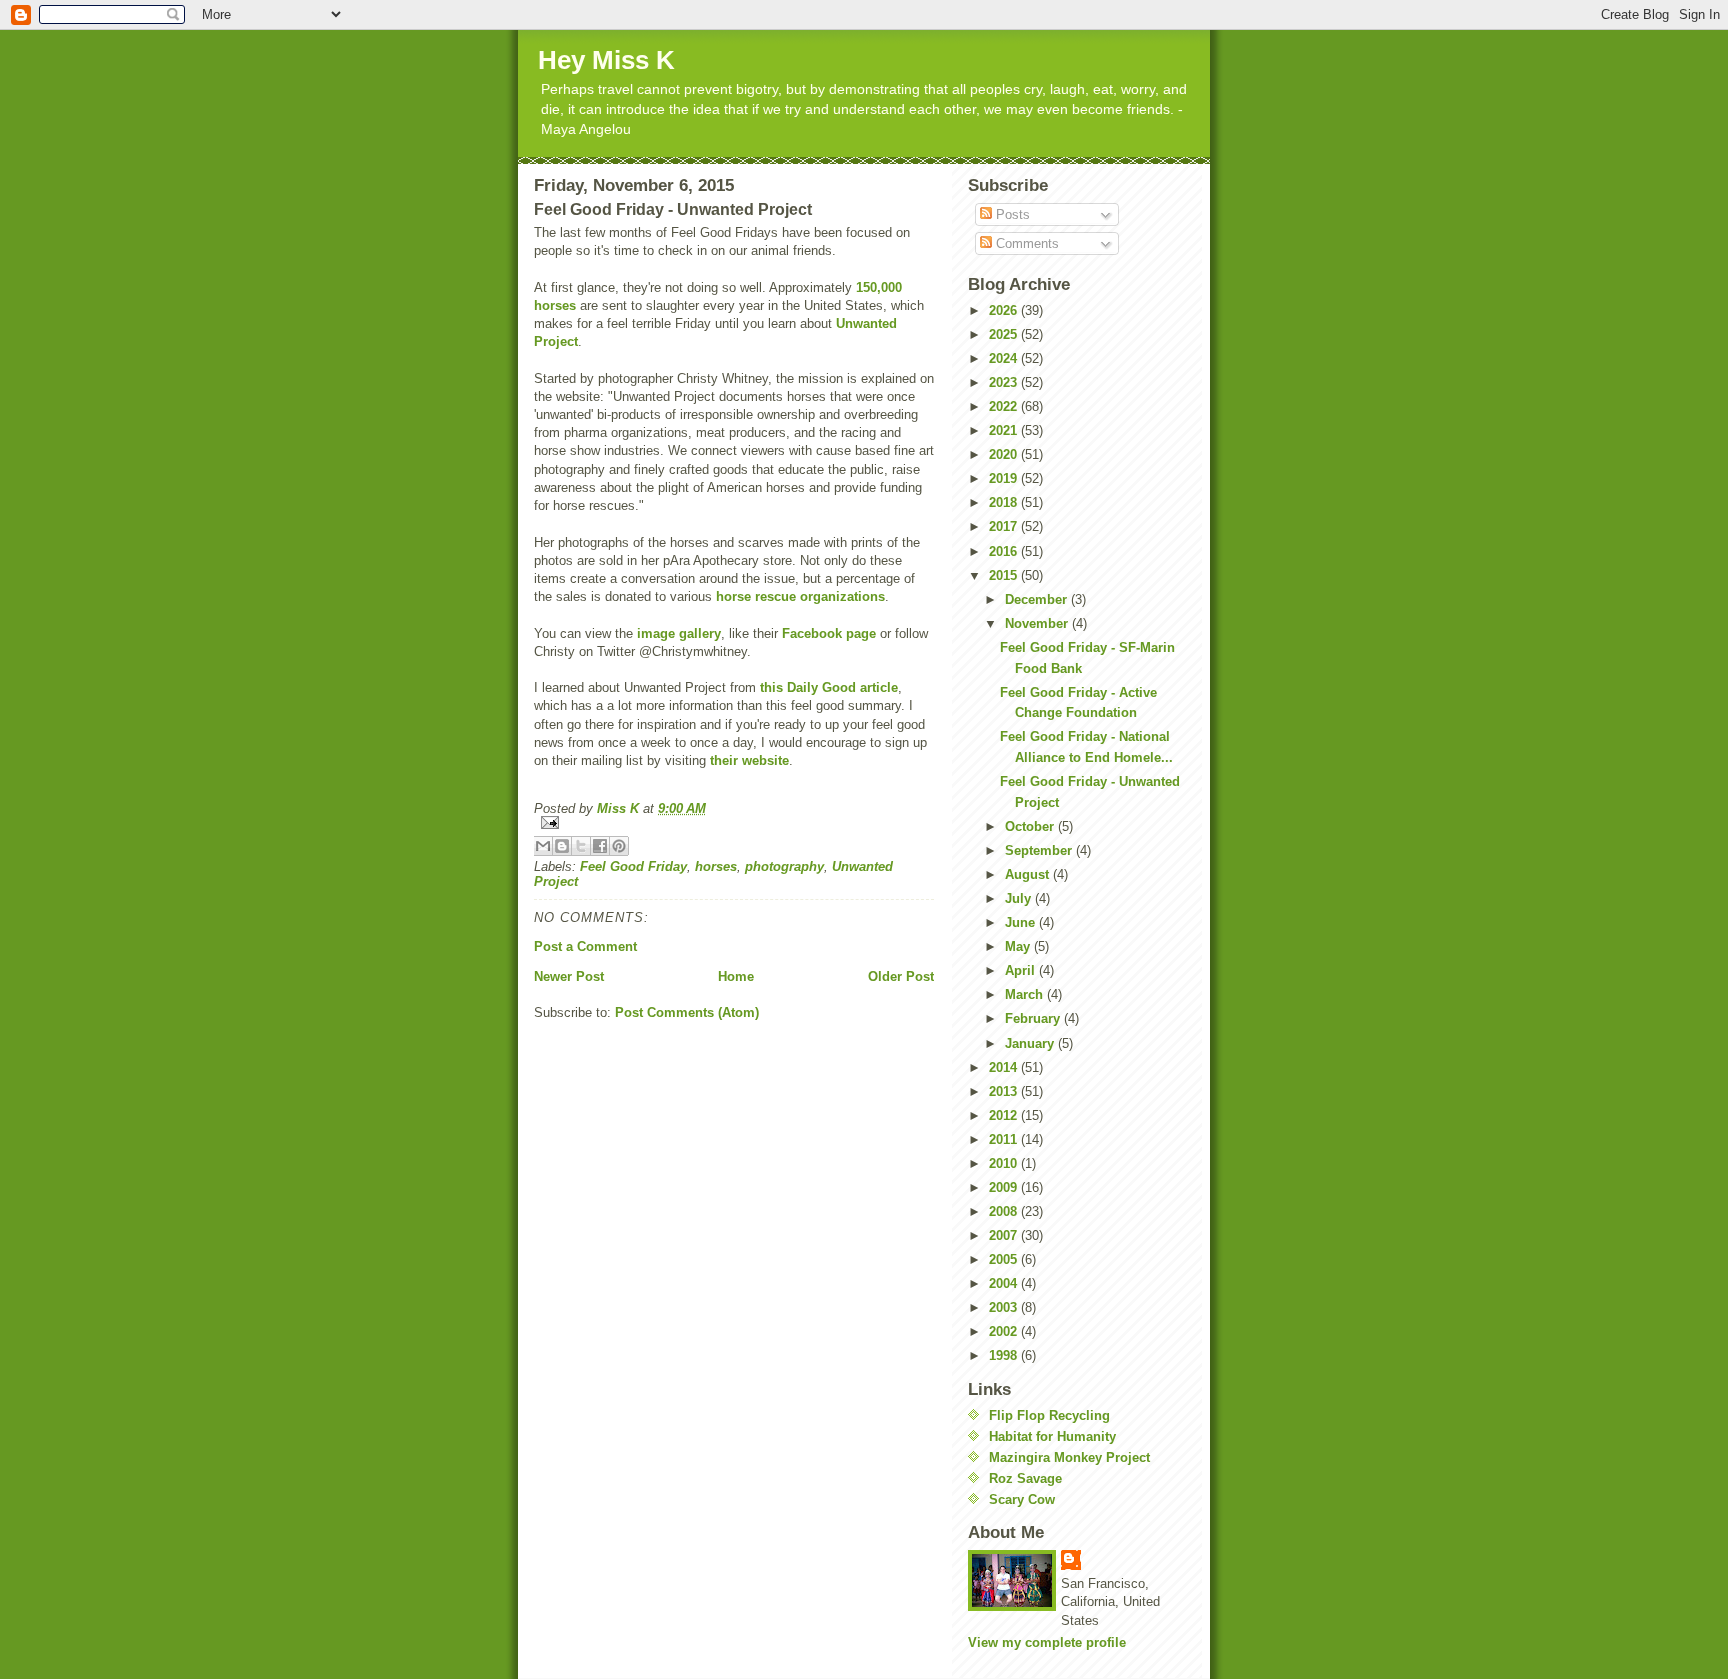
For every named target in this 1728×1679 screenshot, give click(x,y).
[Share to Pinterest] (619, 846)
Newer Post (569, 976)
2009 (1005, 1187)
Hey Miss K (606, 60)
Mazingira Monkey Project (1069, 1457)
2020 (1005, 454)
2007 (1005, 1235)
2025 (1005, 334)
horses (716, 866)
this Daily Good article (829, 687)
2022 (1005, 406)
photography (784, 866)
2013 (1005, 1091)
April (1022, 970)
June (1022, 922)
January (1031, 1043)
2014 (1005, 1067)
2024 (1005, 358)
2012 (1005, 1115)
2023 (1005, 382)
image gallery (679, 633)
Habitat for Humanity (1052, 1436)
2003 (1005, 1307)
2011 (1005, 1139)
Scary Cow (1022, 1499)
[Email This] (543, 846)
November (1038, 623)
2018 (1005, 502)
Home (736, 976)
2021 (1005, 430)
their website (749, 760)
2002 (1005, 1331)
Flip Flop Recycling (1049, 1415)
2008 (1005, 1211)
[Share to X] (581, 846)
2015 (1005, 575)
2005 (1005, 1259)
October (1031, 826)
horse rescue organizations (800, 596)
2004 (1005, 1283)
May (1019, 946)
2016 (1005, 551)
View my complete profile (1047, 1642)
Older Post (901, 976)
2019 (1005, 478)
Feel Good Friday (633, 866)
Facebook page (829, 633)
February (1034, 1018)
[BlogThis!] (562, 846)
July (1020, 898)
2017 (1005, 526)
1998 (1005, 1355)
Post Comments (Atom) (687, 1012)
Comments (1025, 243)
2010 (1005, 1163)
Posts (1011, 214)
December (1038, 599)
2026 (1005, 310)
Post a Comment (585, 946)
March (1026, 994)
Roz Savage (1025, 1478)
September (1040, 850)
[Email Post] (734, 822)
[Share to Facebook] (600, 846)
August (1029, 874)
